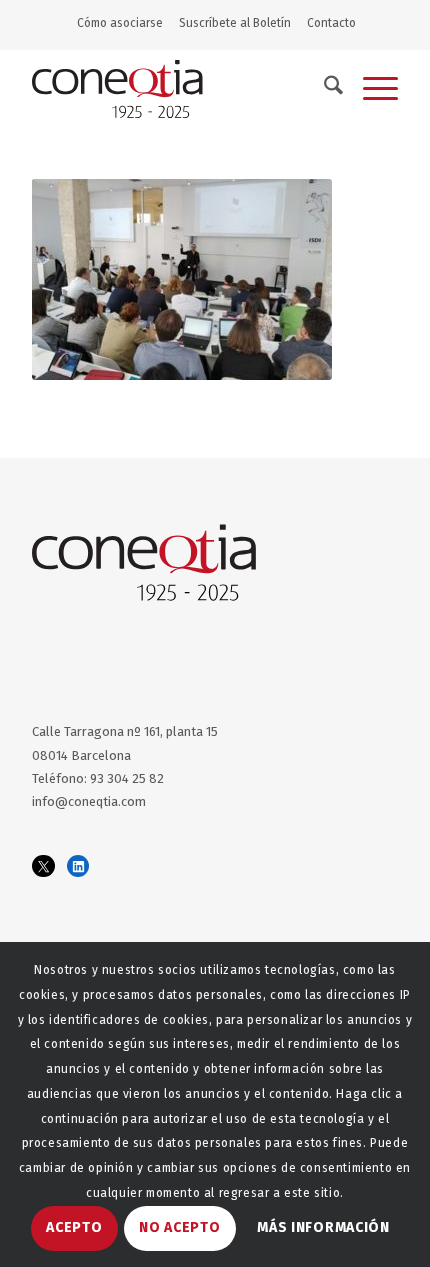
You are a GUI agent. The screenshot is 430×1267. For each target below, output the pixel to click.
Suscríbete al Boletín (235, 23)
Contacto (331, 23)
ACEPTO (74, 1227)
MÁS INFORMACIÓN (323, 1227)
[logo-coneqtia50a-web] (178, 89)
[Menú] (370, 89)
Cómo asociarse (120, 23)
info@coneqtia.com (89, 801)
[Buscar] (323, 89)
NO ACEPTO (179, 1227)
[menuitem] (124, 23)
